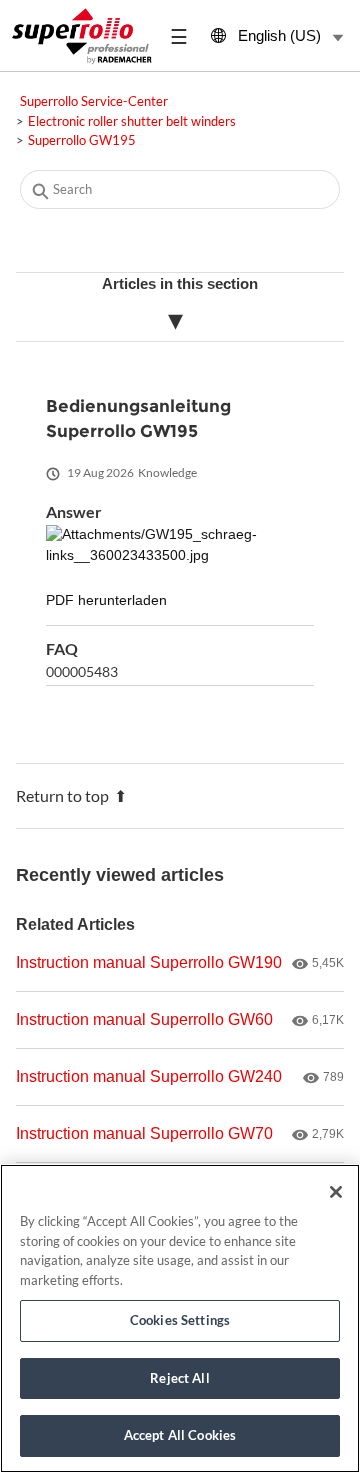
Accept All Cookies (180, 1435)
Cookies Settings (180, 1320)
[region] (180, 1318)
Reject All (179, 1378)
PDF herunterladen (106, 600)
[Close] (336, 1192)
